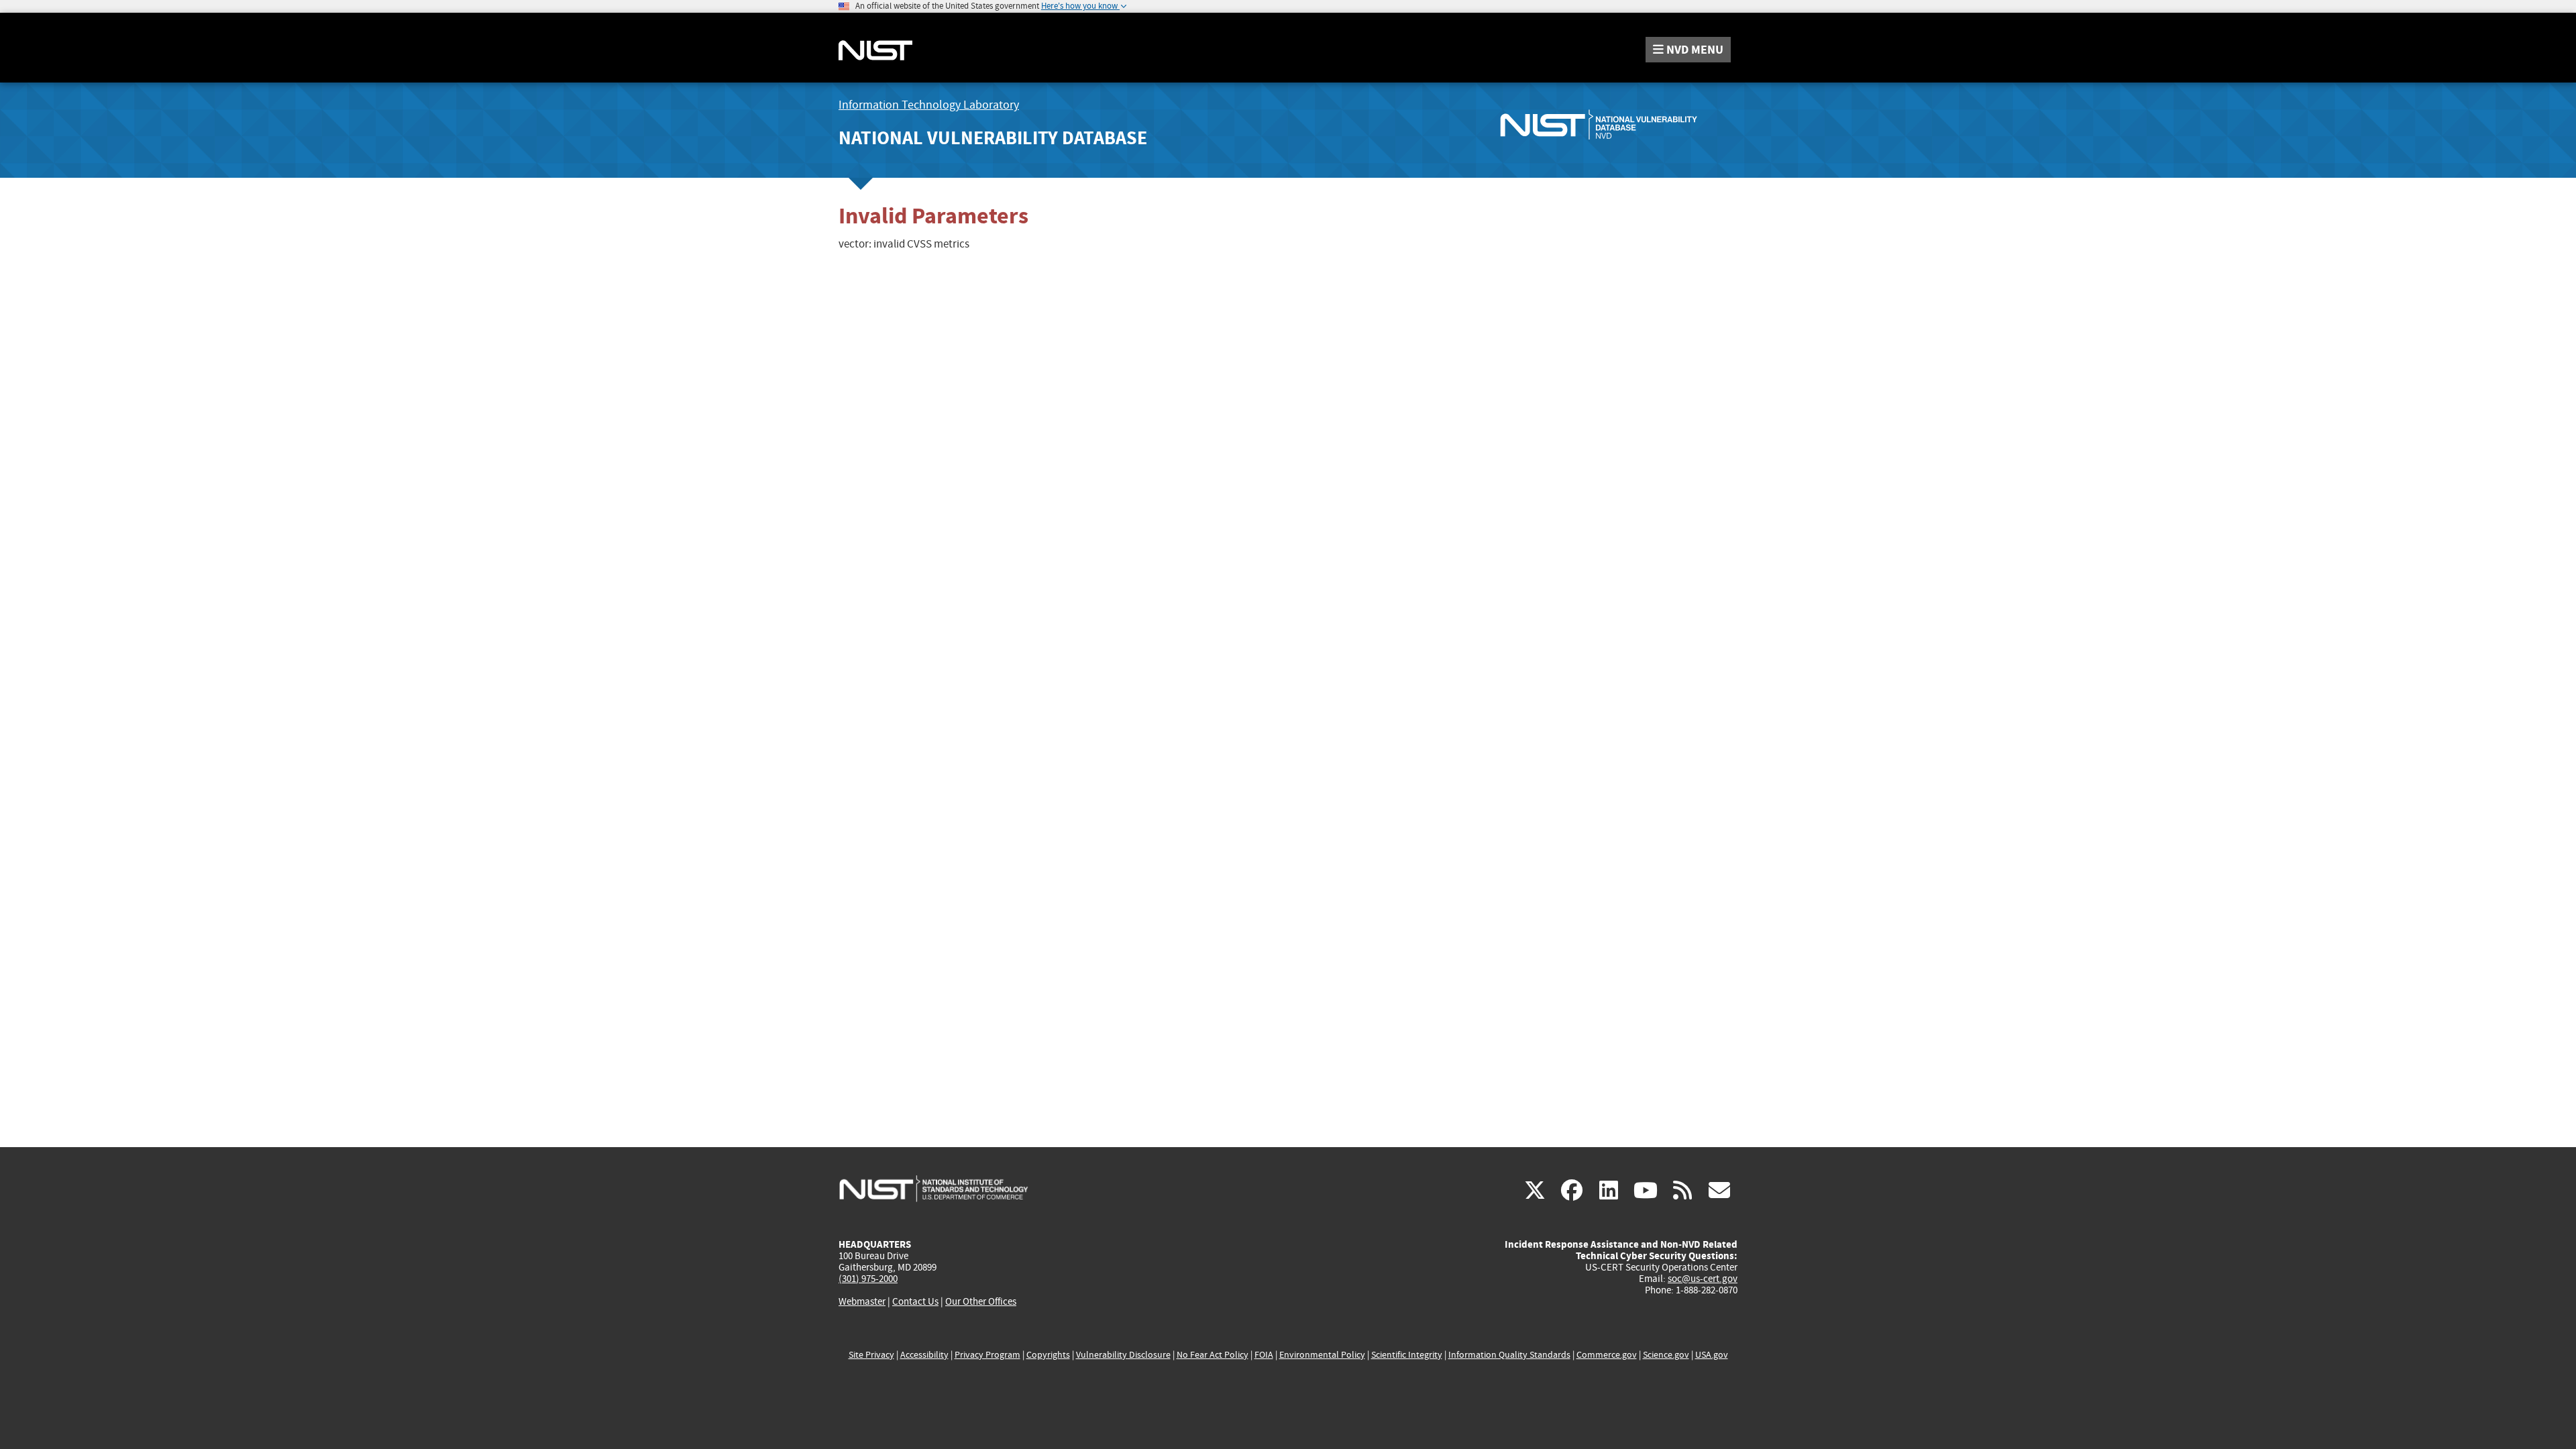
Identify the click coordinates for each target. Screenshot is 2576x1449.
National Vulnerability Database (993, 138)
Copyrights (1048, 1355)
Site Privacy (871, 1355)
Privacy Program (987, 1355)
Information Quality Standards (1509, 1355)
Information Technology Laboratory (929, 105)
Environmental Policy (1322, 1355)
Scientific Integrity (1407, 1355)
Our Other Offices (981, 1302)
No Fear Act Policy (1213, 1355)
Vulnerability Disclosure (1123, 1355)
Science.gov (1666, 1355)
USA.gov (1712, 1355)
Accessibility (924, 1355)
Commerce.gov (1607, 1355)
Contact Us (915, 1301)
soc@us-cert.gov (1703, 1279)
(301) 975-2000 (868, 1279)
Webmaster (862, 1301)
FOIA (1264, 1355)
